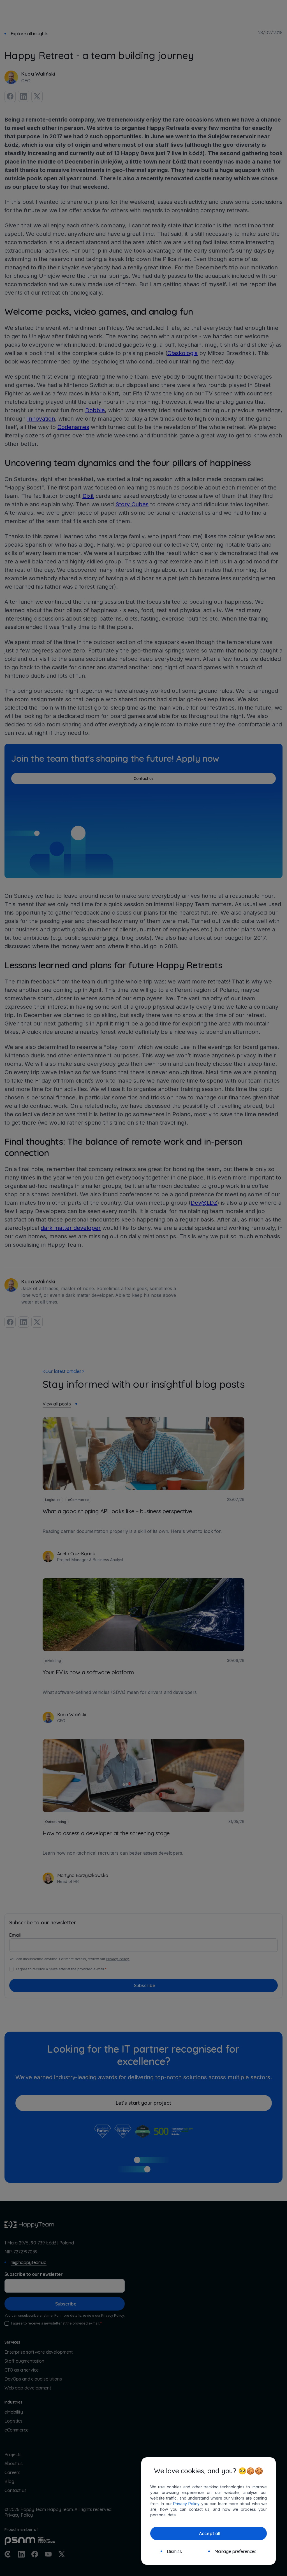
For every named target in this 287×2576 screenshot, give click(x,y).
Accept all (210, 2533)
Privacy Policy (186, 2504)
